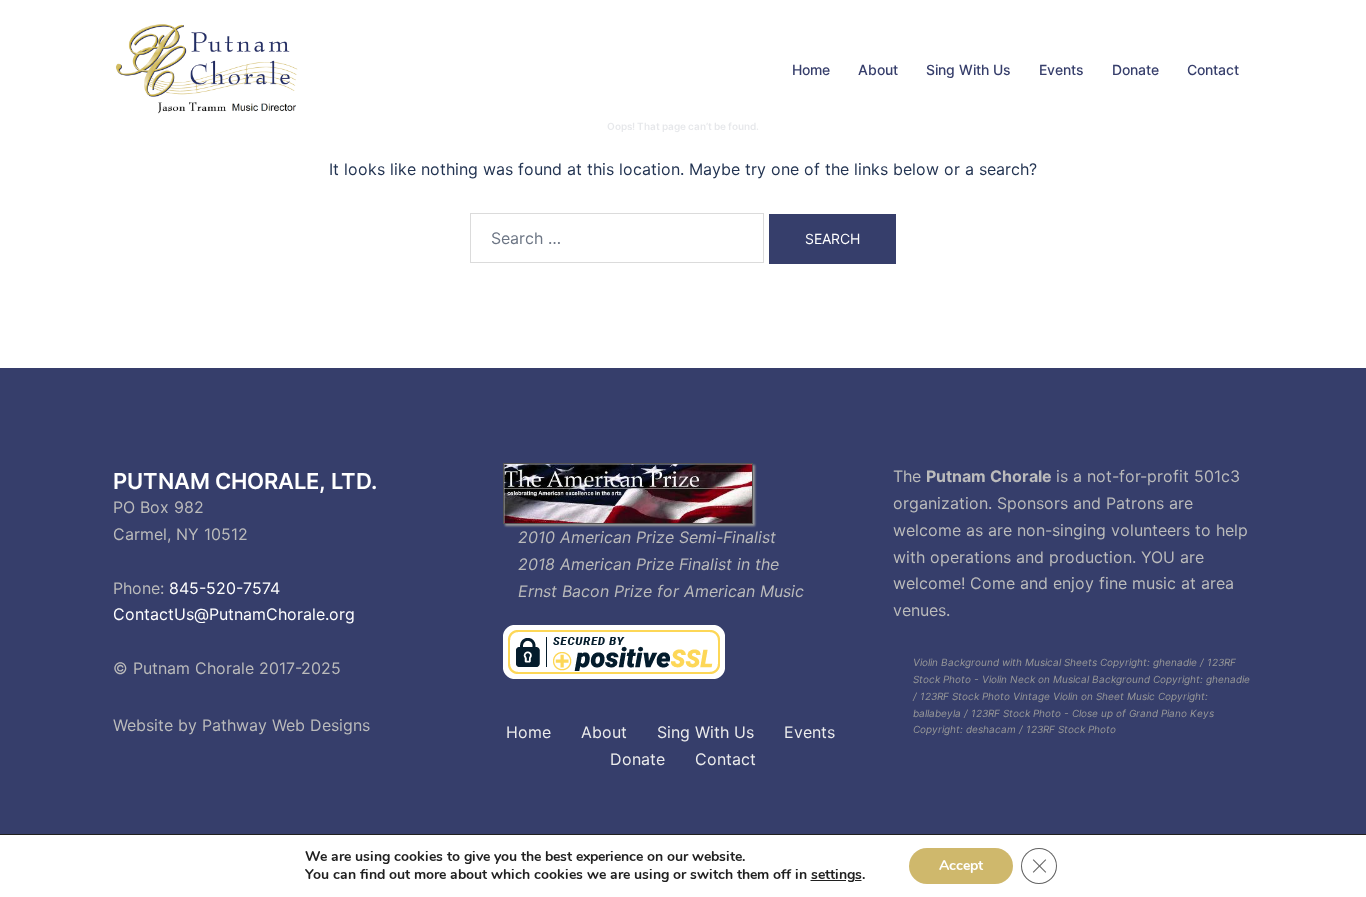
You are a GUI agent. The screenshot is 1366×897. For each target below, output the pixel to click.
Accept (961, 865)
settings (836, 875)
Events (1061, 69)
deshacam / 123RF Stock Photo (1041, 729)
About (878, 69)
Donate (1135, 69)
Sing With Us (968, 69)
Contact (1213, 69)
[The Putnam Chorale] (210, 68)
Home (811, 69)
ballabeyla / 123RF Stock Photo (987, 713)
